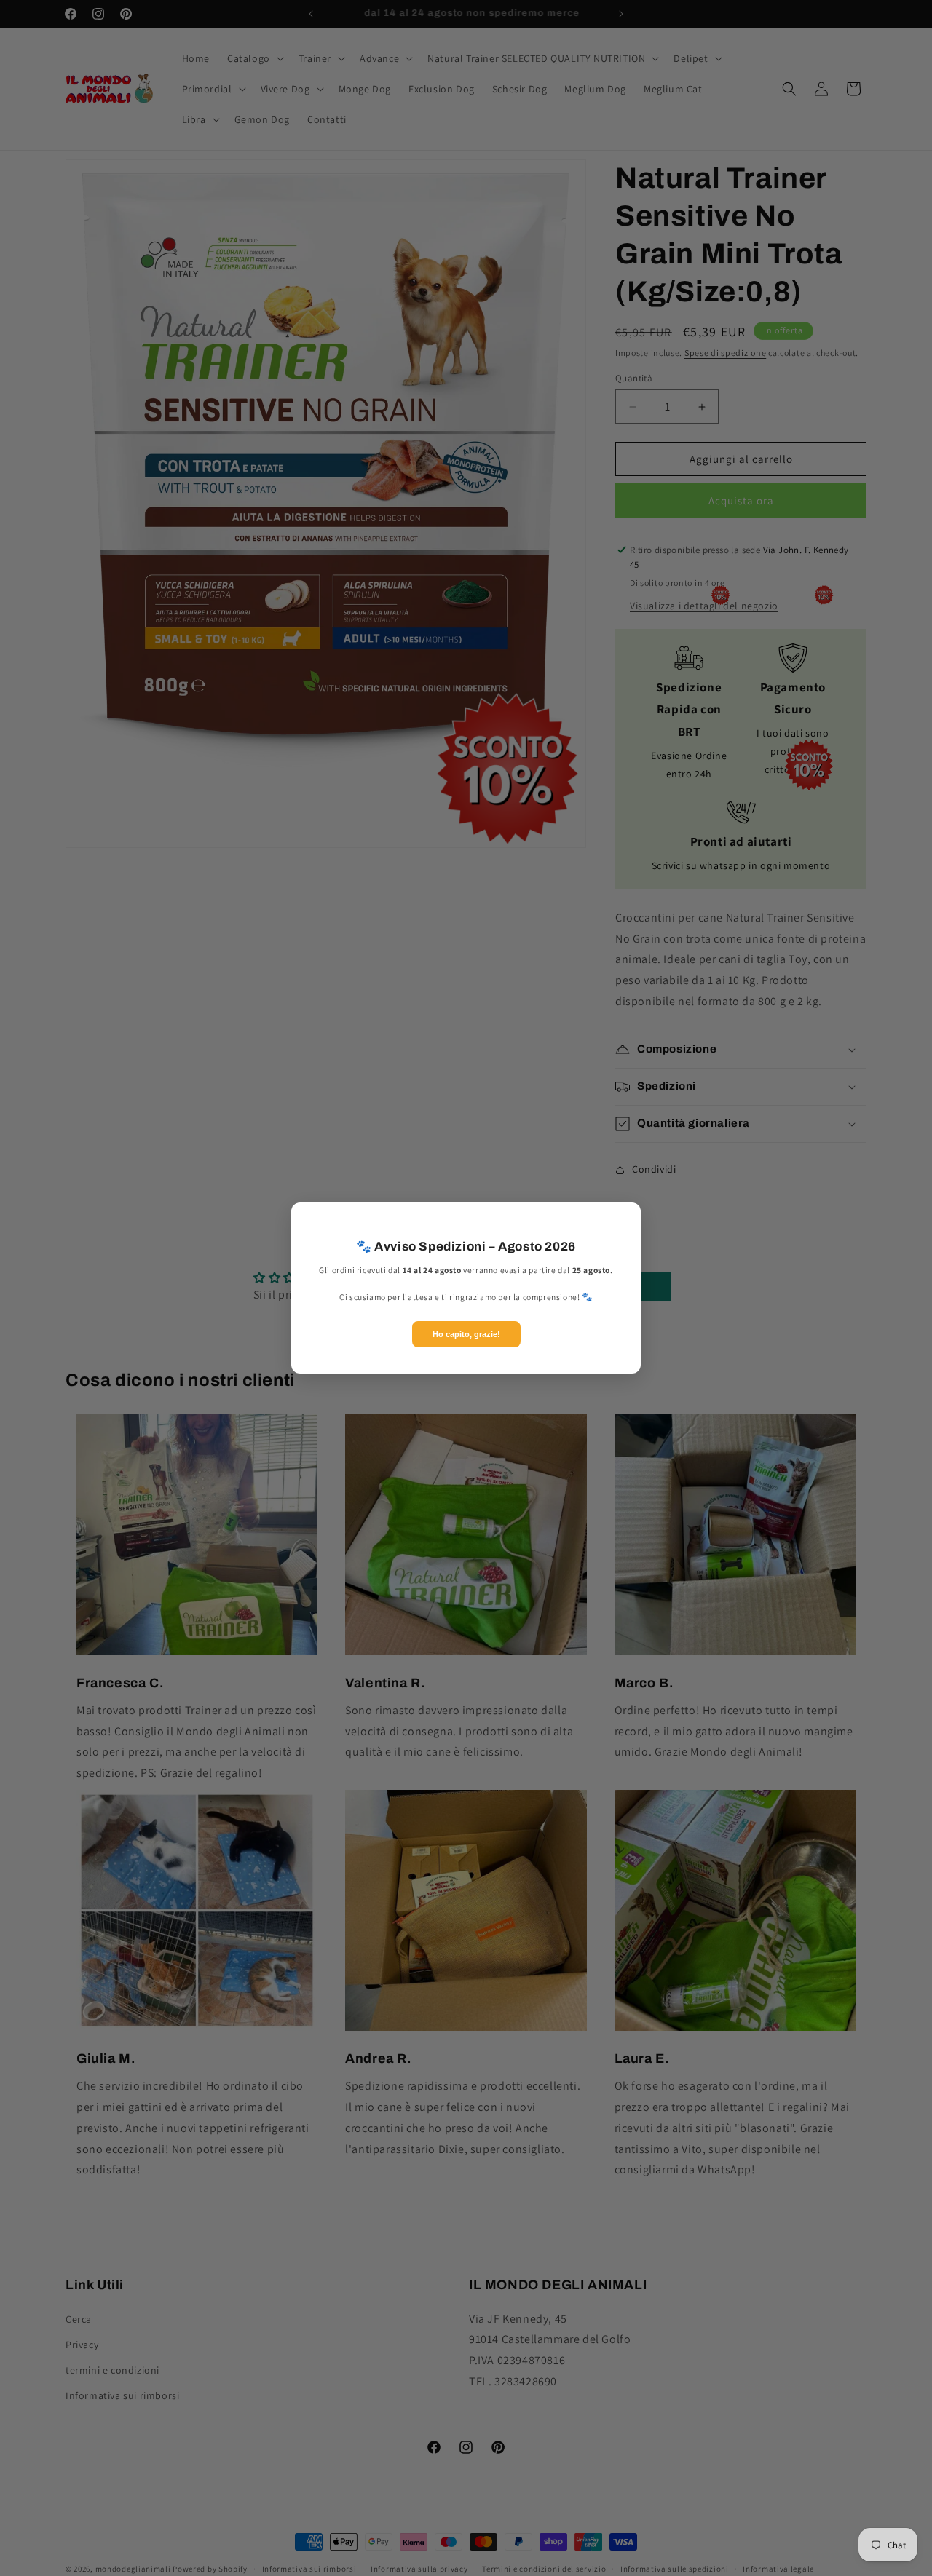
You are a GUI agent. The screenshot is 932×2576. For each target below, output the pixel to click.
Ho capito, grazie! (466, 1334)
